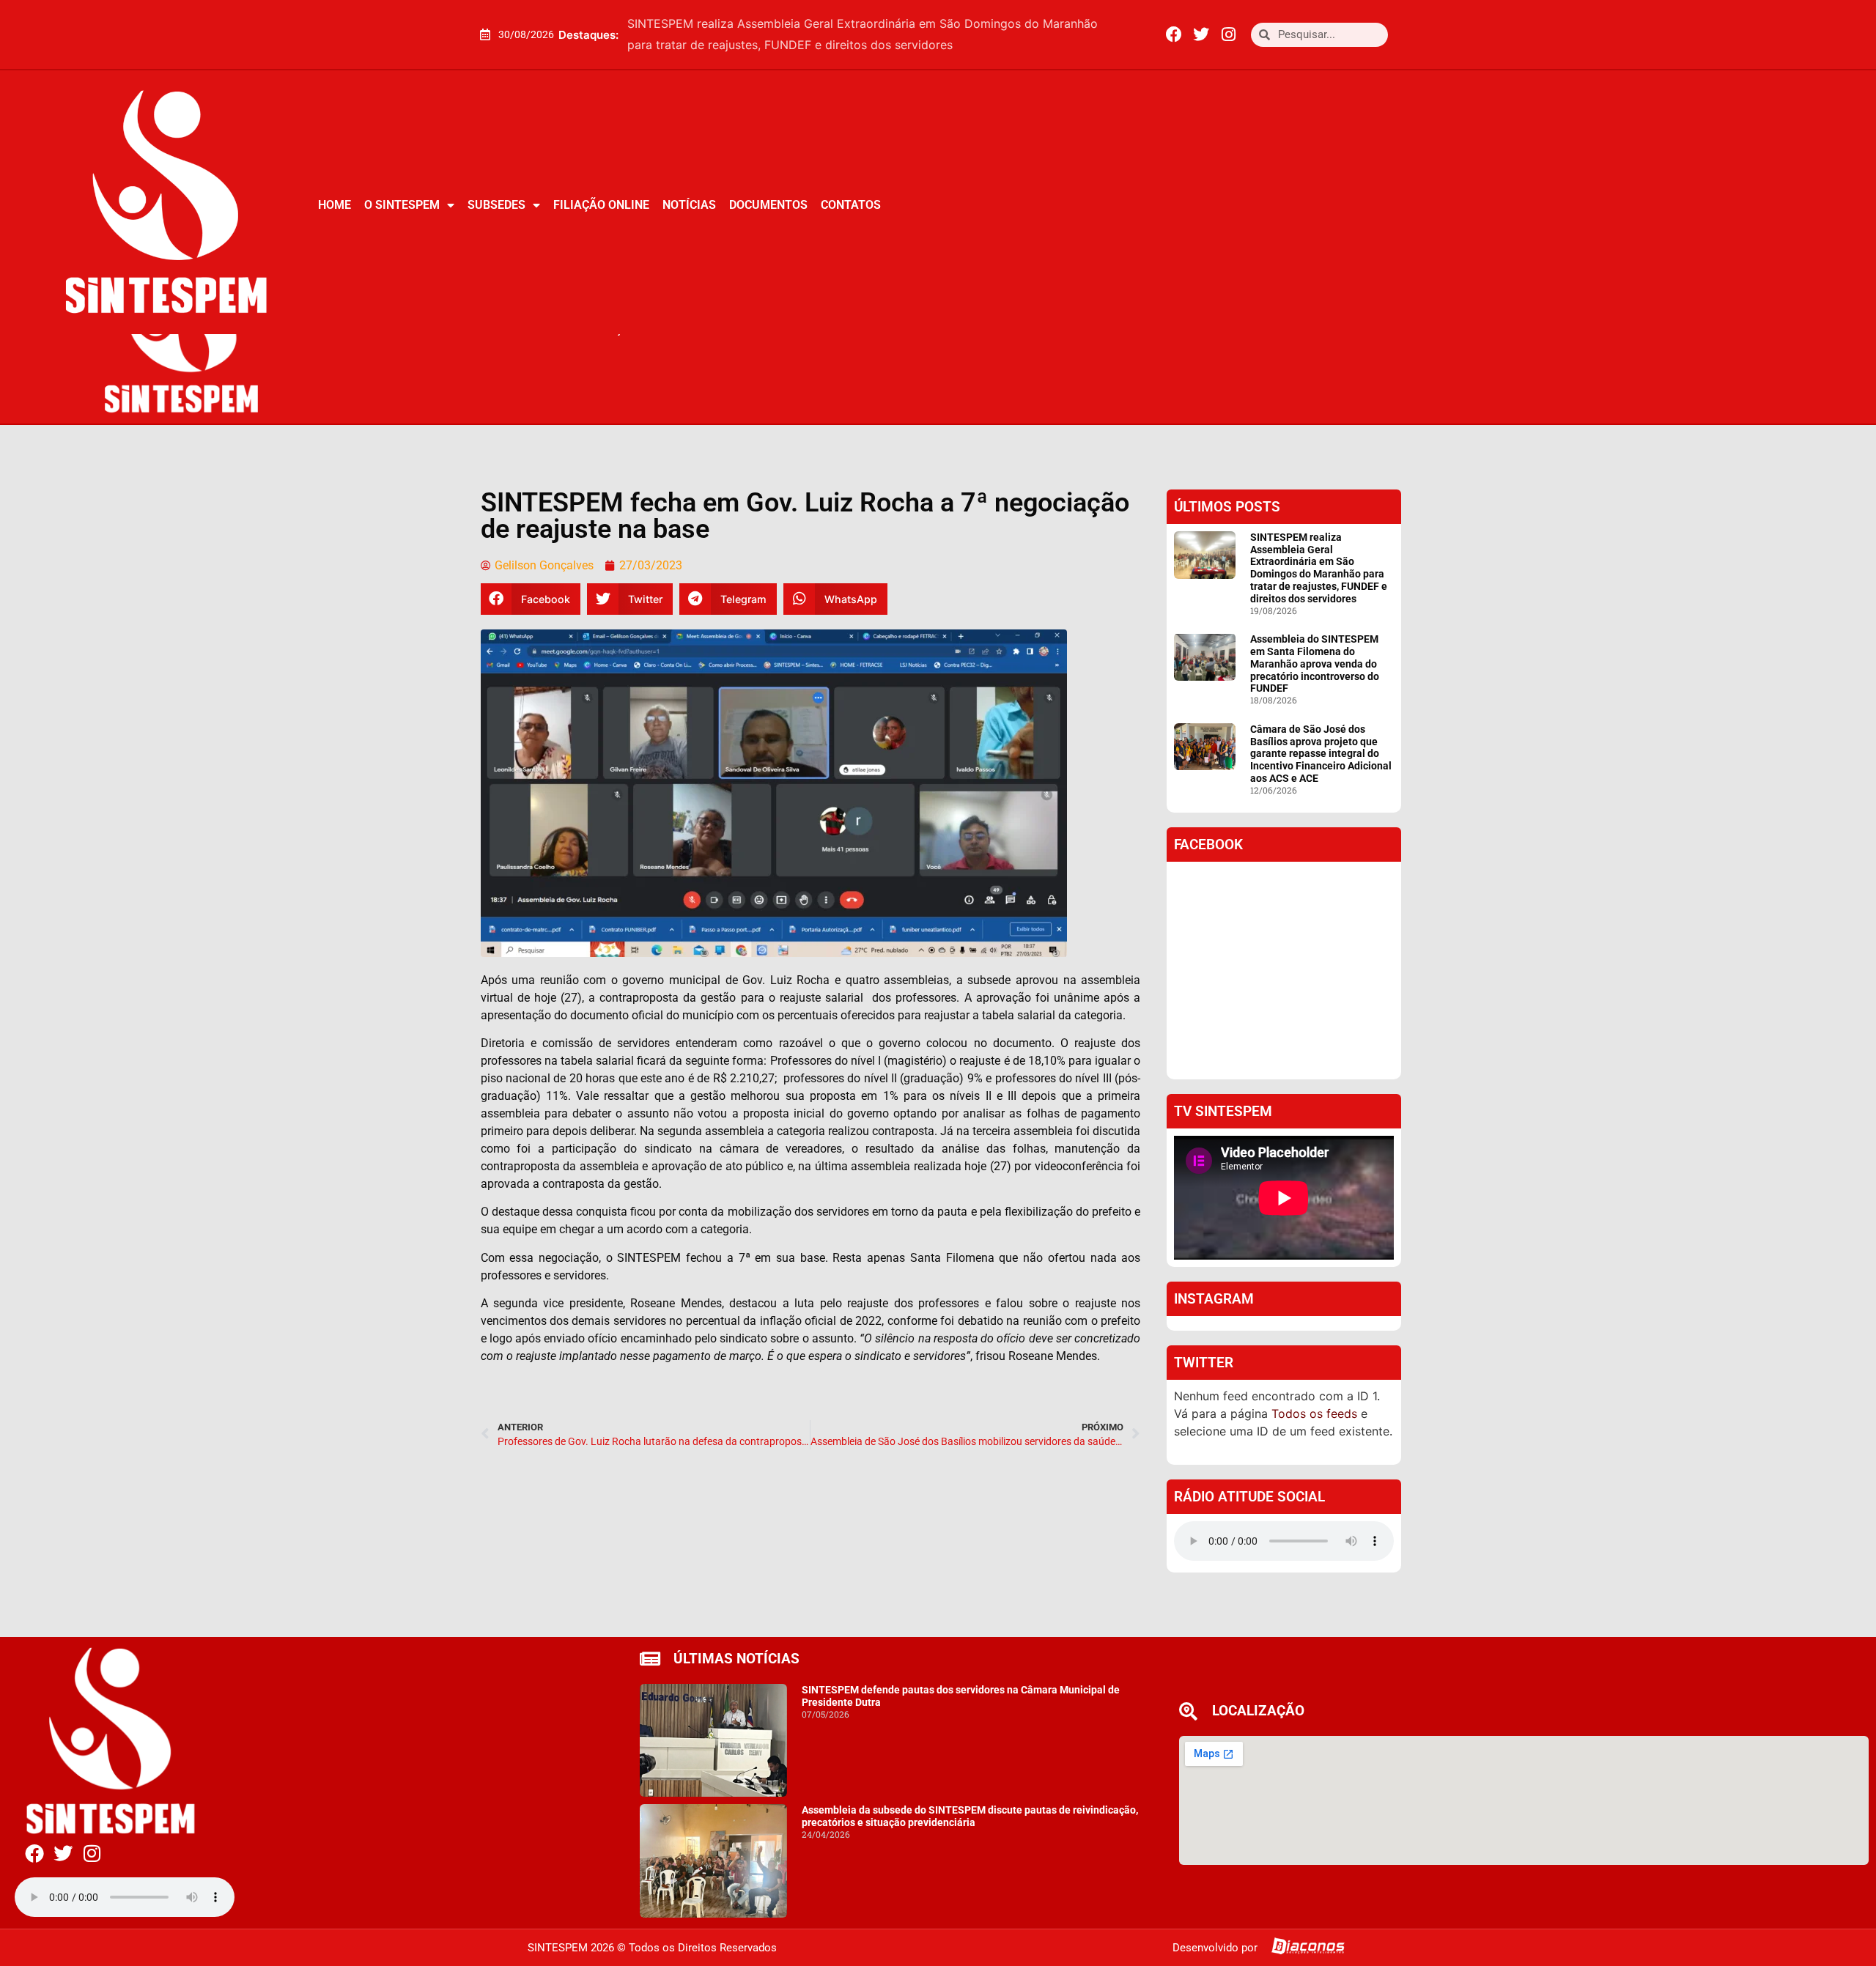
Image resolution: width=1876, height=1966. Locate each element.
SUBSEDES (496, 205)
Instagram (1214, 1299)
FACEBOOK (1208, 845)
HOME (335, 205)
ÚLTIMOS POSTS (1227, 507)
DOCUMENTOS (768, 205)
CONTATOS (851, 205)
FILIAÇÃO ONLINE (601, 205)
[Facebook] (1174, 34)
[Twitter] (1201, 34)
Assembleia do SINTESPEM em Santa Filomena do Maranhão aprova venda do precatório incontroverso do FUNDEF (1315, 664)
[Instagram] (1228, 34)
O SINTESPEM (402, 205)
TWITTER (1204, 1363)
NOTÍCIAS (689, 205)
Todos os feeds (1314, 1413)
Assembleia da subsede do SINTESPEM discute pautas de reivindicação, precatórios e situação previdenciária (970, 1816)
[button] (1123, 34)
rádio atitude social (1249, 1497)
